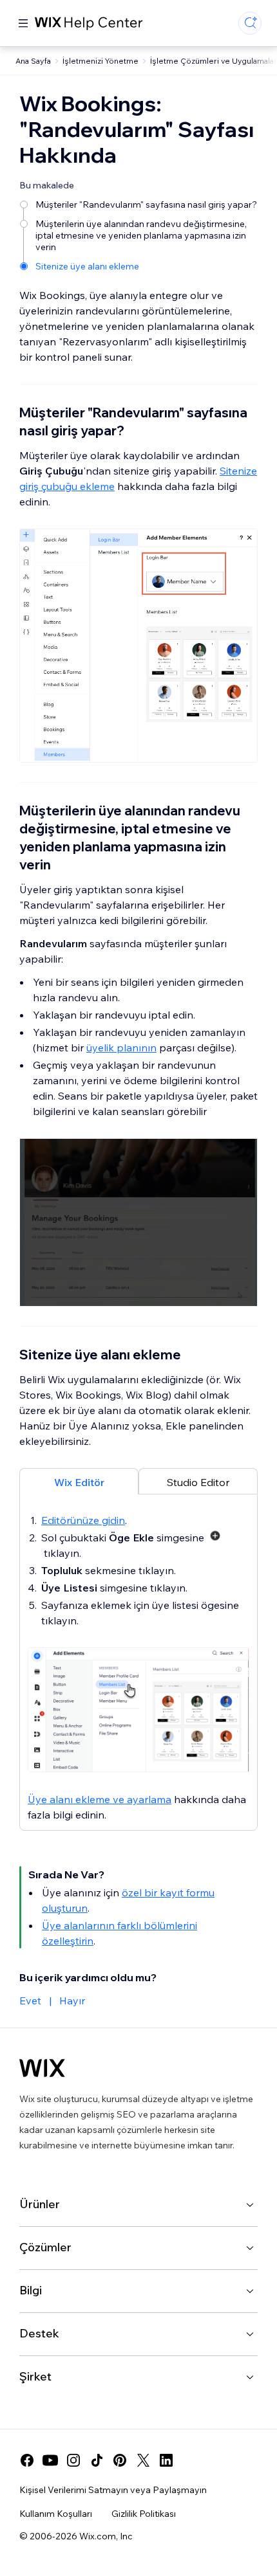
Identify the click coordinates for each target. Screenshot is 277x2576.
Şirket (35, 2376)
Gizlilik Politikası (144, 2514)
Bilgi (31, 2290)
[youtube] (50, 2460)
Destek (39, 2333)
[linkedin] (166, 2460)
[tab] (79, 1481)
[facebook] (27, 2460)
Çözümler (45, 2247)
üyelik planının (121, 1048)
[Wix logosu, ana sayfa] (42, 2068)
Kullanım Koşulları (56, 2514)
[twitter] (143, 2460)
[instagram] (73, 2460)
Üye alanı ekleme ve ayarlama (100, 1799)
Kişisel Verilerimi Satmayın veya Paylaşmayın (113, 2490)
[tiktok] (97, 2460)
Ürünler (40, 2204)
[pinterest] (120, 2460)
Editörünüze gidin (83, 1520)
